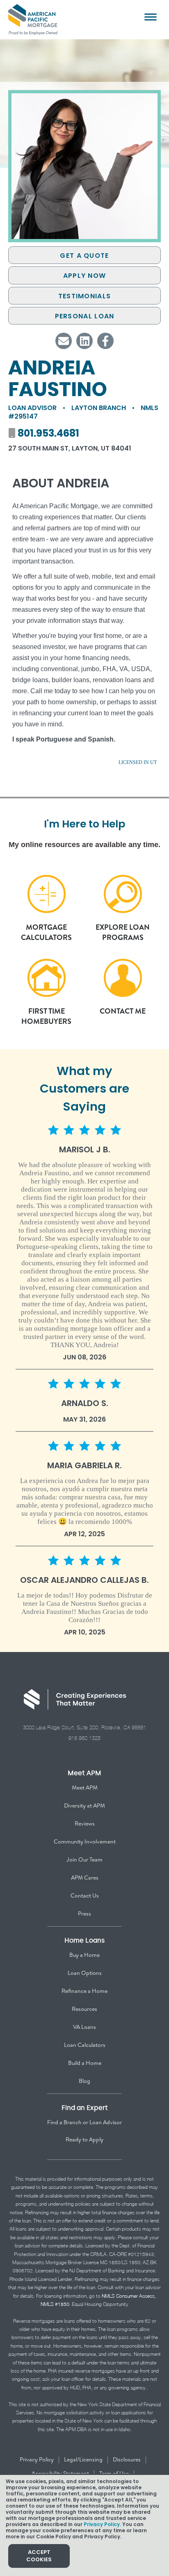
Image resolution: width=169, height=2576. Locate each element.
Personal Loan (85, 316)
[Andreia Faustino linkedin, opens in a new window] (84, 341)
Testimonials (85, 296)
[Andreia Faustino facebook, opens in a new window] (105, 341)
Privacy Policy (37, 2459)
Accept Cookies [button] (39, 2556)
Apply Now (85, 276)
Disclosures (127, 2459)
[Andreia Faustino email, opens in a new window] (64, 341)
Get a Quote (84, 256)
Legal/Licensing (83, 2459)
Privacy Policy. (102, 2524)
